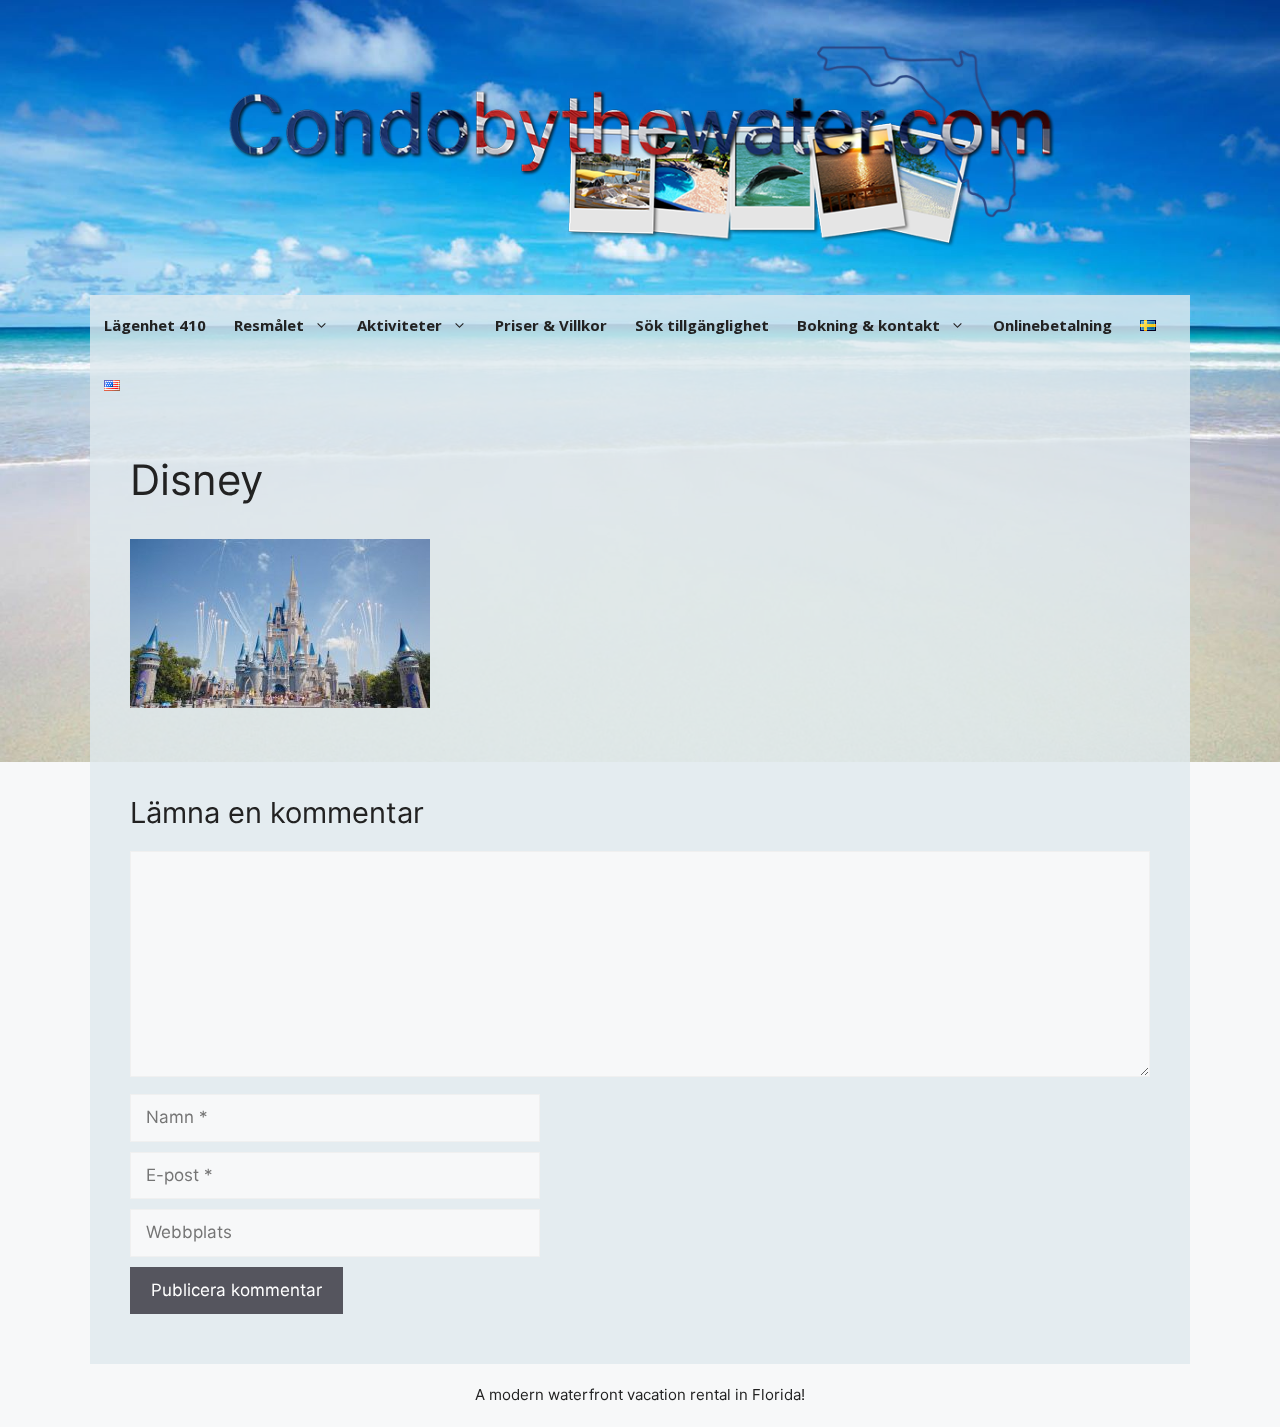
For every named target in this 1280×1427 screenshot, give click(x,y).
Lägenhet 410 (155, 325)
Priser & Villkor (551, 325)
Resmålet (269, 325)
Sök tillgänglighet (702, 325)
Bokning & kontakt (868, 325)
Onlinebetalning (1052, 325)
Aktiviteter (399, 325)
